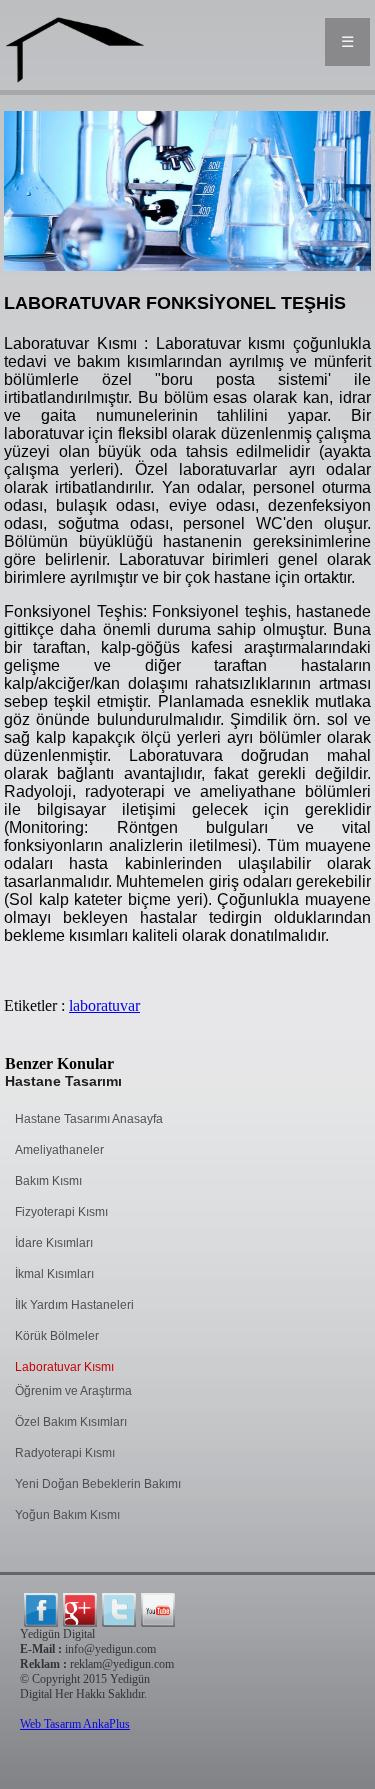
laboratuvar (104, 1005)
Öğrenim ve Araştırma (73, 1391)
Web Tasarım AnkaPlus (75, 1724)
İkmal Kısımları (54, 1274)
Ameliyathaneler (59, 1150)
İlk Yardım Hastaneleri (74, 1305)
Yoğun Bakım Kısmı (67, 1515)
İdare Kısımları (54, 1243)
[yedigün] (41, 1610)
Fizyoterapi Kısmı (61, 1212)
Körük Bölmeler (57, 1336)
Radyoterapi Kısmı (65, 1453)
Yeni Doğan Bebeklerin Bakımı (98, 1484)
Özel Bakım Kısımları (71, 1422)
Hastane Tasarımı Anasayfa (89, 1119)
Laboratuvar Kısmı (64, 1367)
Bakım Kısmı (48, 1181)
